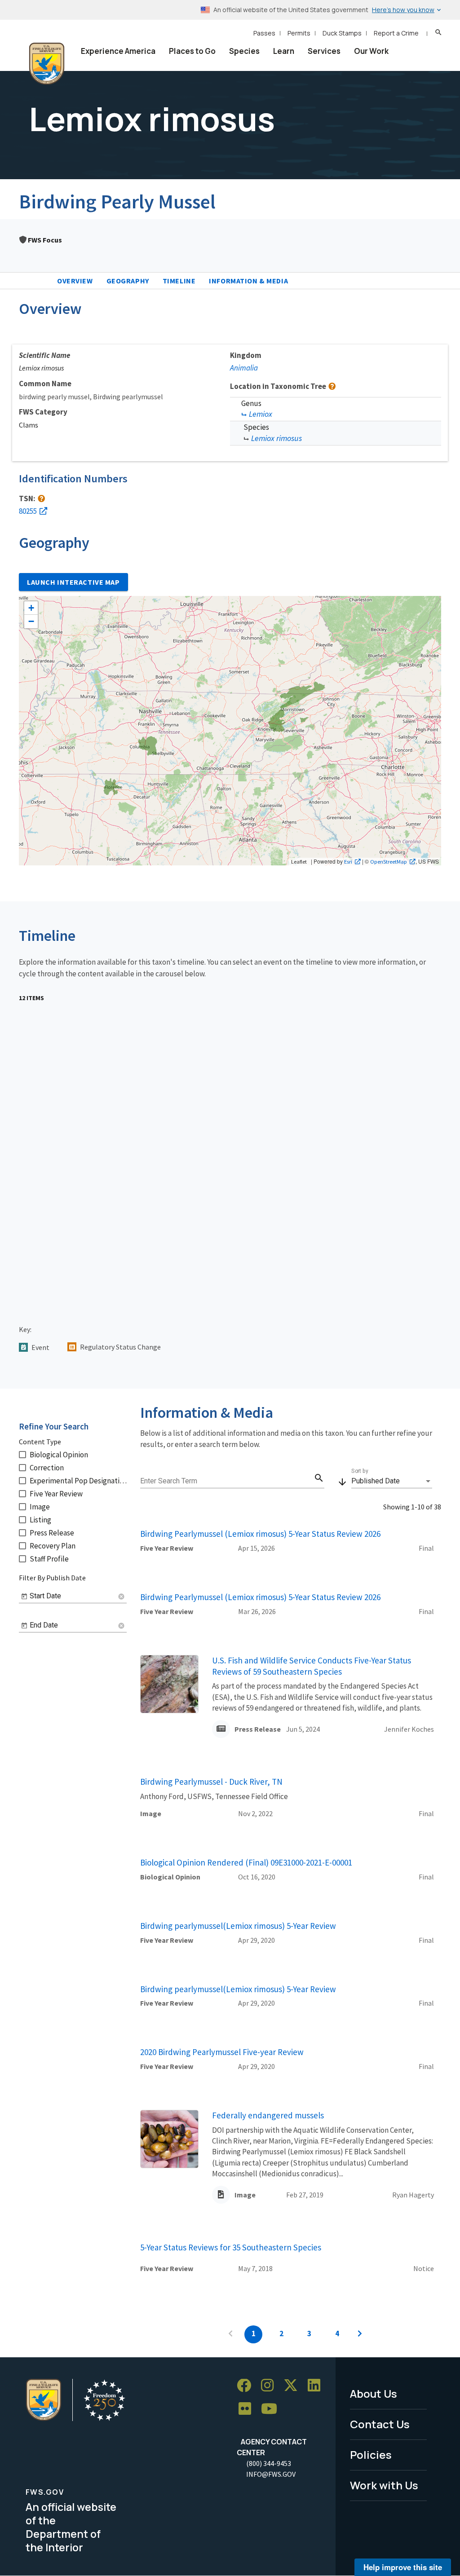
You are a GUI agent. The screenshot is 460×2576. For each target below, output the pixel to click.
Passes (264, 33)
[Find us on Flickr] (248, 2409)
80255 (28, 511)
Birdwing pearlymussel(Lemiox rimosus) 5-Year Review (238, 1926)
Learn (284, 51)
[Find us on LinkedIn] (317, 2386)
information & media (248, 281)
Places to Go (192, 51)
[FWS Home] (47, 64)
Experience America (118, 51)
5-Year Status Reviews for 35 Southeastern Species (231, 2247)
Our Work (371, 51)
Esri (348, 861)
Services (324, 51)
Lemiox (261, 414)
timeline (179, 281)
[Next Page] (360, 2334)
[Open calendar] (24, 1597)
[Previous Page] (230, 2334)
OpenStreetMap (389, 861)
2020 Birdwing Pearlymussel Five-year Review (222, 2052)
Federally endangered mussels (268, 2115)
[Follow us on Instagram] (270, 2386)
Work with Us (384, 2485)
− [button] (31, 621)
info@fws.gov (271, 2474)
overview (75, 281)
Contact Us (380, 2424)
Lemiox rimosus (276, 438)
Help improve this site (403, 2567)
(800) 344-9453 (269, 2463)
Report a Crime (396, 33)
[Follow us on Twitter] (294, 2386)
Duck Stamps (342, 33)
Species (244, 51)
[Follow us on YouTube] (272, 2409)
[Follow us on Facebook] (247, 2386)
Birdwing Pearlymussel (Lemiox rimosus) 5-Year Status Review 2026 (260, 1534)
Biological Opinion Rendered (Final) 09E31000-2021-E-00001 (246, 1862)
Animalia (244, 368)
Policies (371, 2455)
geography (128, 281)
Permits (299, 33)
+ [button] (31, 608)
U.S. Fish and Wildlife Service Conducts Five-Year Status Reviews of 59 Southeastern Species (312, 1666)
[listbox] (392, 1481)
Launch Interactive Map (73, 582)
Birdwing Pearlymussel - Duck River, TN (211, 1782)
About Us (374, 2393)
